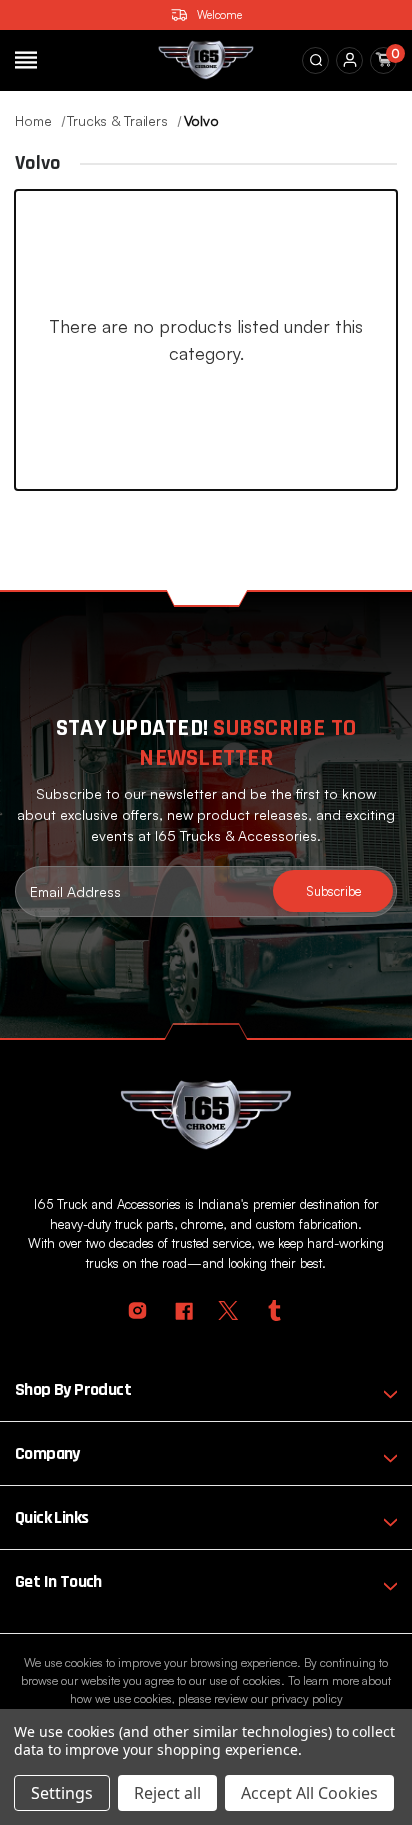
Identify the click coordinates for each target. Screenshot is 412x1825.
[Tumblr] (274, 1310)
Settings (62, 1793)
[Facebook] (183, 1310)
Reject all (167, 1793)
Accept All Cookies (309, 1793)
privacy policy (307, 1698)
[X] (228, 1310)
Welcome (219, 15)
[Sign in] (350, 60)
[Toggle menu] (26, 60)
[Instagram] (137, 1310)
